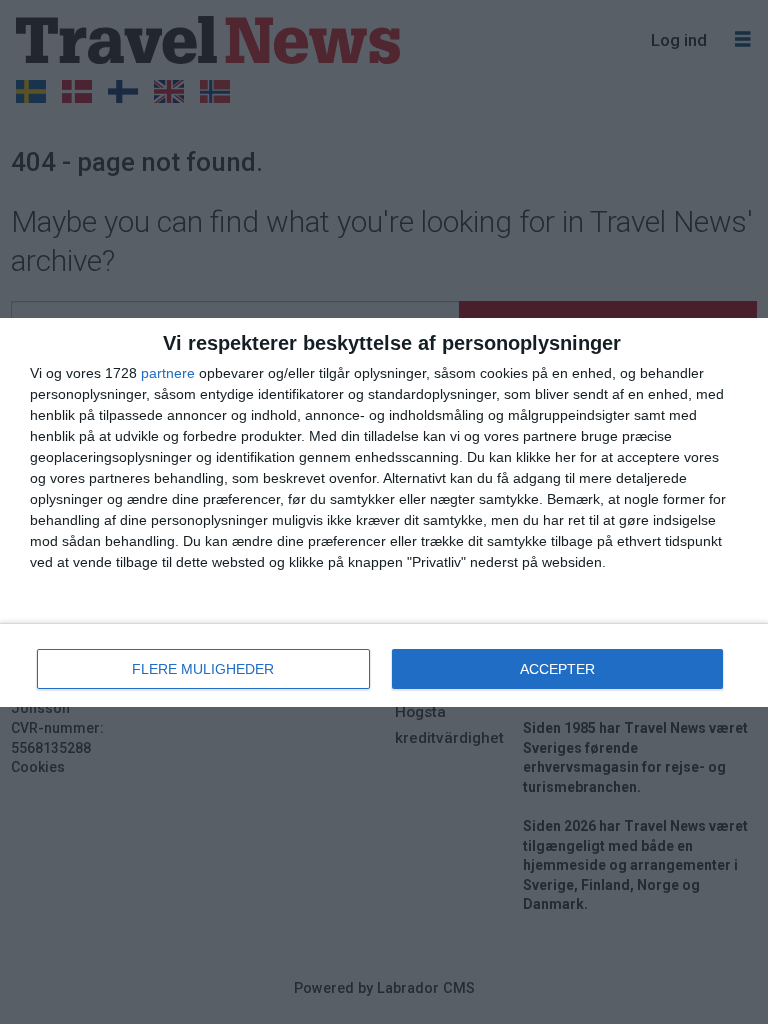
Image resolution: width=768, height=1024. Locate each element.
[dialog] (384, 512)
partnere (168, 373)
